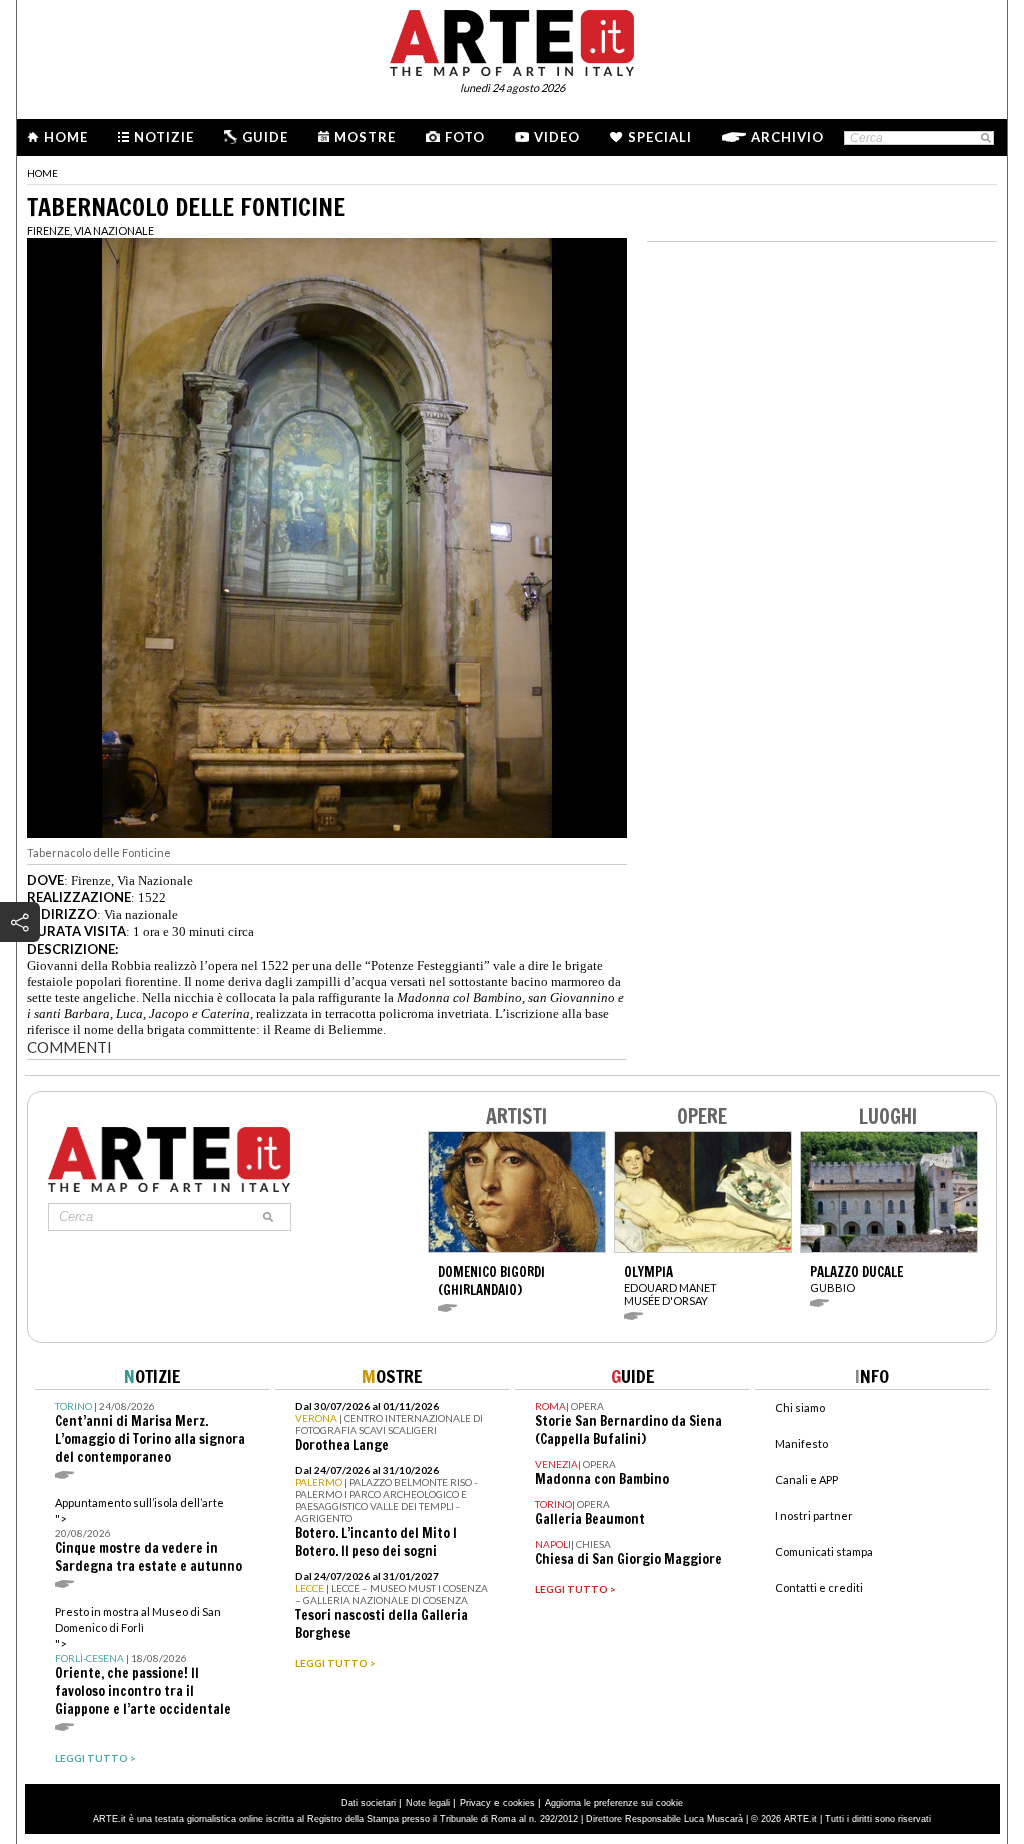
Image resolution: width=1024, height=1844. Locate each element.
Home (66, 137)
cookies (519, 1803)
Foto (465, 137)
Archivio (787, 137)
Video (557, 137)
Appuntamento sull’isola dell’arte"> (148, 1535)
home (42, 173)
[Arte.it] (512, 40)
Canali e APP (806, 1479)
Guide (265, 137)
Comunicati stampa (824, 1551)
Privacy (475, 1803)
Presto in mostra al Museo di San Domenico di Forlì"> (143, 1661)
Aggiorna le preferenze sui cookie (614, 1803)
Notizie (164, 137)
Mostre (365, 137)
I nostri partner (814, 1515)
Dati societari (368, 1803)
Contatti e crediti (819, 1587)
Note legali (428, 1803)
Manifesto (801, 1443)
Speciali (660, 137)
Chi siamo (800, 1407)
